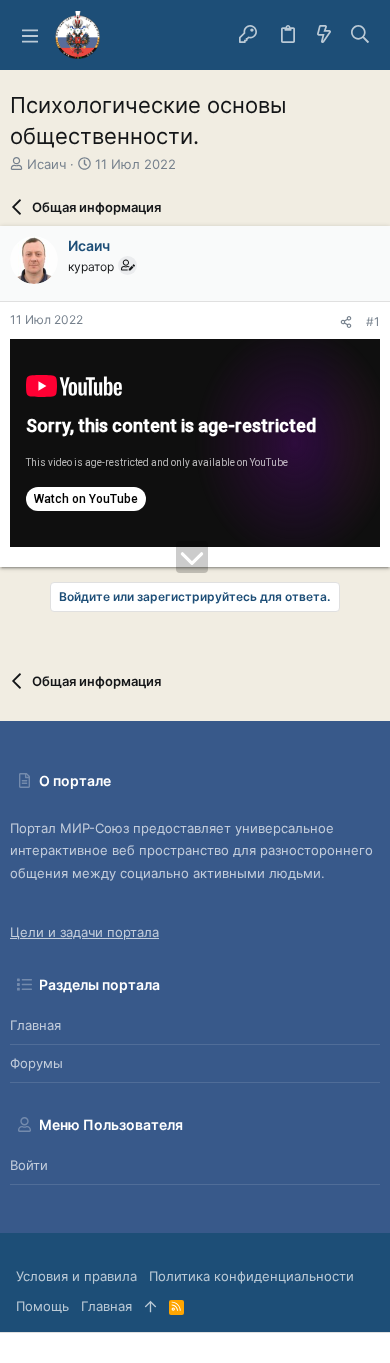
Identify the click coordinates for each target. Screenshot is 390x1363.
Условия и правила (76, 1276)
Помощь (42, 1306)
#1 (373, 321)
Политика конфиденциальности (251, 1276)
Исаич (46, 164)
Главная (35, 1025)
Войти (29, 1165)
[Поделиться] (346, 322)
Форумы (36, 1063)
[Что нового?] (324, 35)
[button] (30, 35)
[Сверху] (150, 1306)
